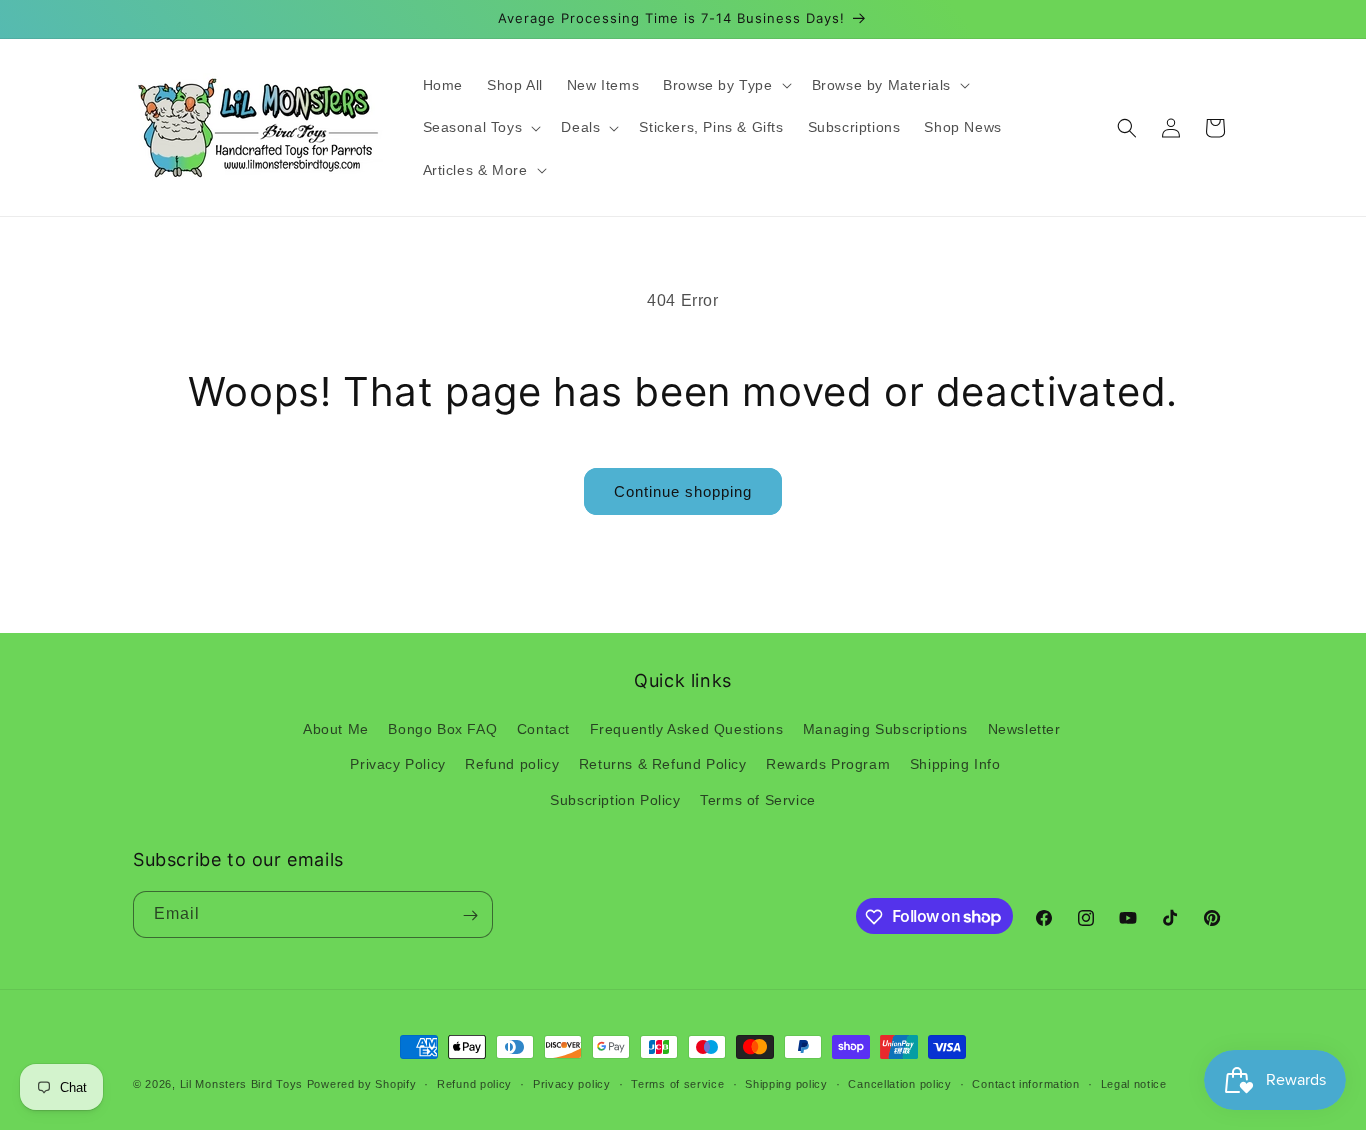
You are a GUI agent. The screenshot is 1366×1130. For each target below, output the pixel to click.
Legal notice (1134, 1083)
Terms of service (677, 1083)
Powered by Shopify (362, 1084)
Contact (543, 730)
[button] (725, 85)
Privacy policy (572, 1083)
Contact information (1025, 1083)
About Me (336, 730)
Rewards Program (828, 765)
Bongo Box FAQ (442, 730)
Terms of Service (758, 800)
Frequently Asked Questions (687, 730)
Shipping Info (955, 765)
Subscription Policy (615, 800)
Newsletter (1024, 730)
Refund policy (512, 765)
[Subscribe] (470, 915)
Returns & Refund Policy (663, 765)
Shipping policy (786, 1083)
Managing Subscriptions (885, 730)
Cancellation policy (899, 1083)
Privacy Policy (397, 765)
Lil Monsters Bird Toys (241, 1084)
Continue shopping (683, 491)
